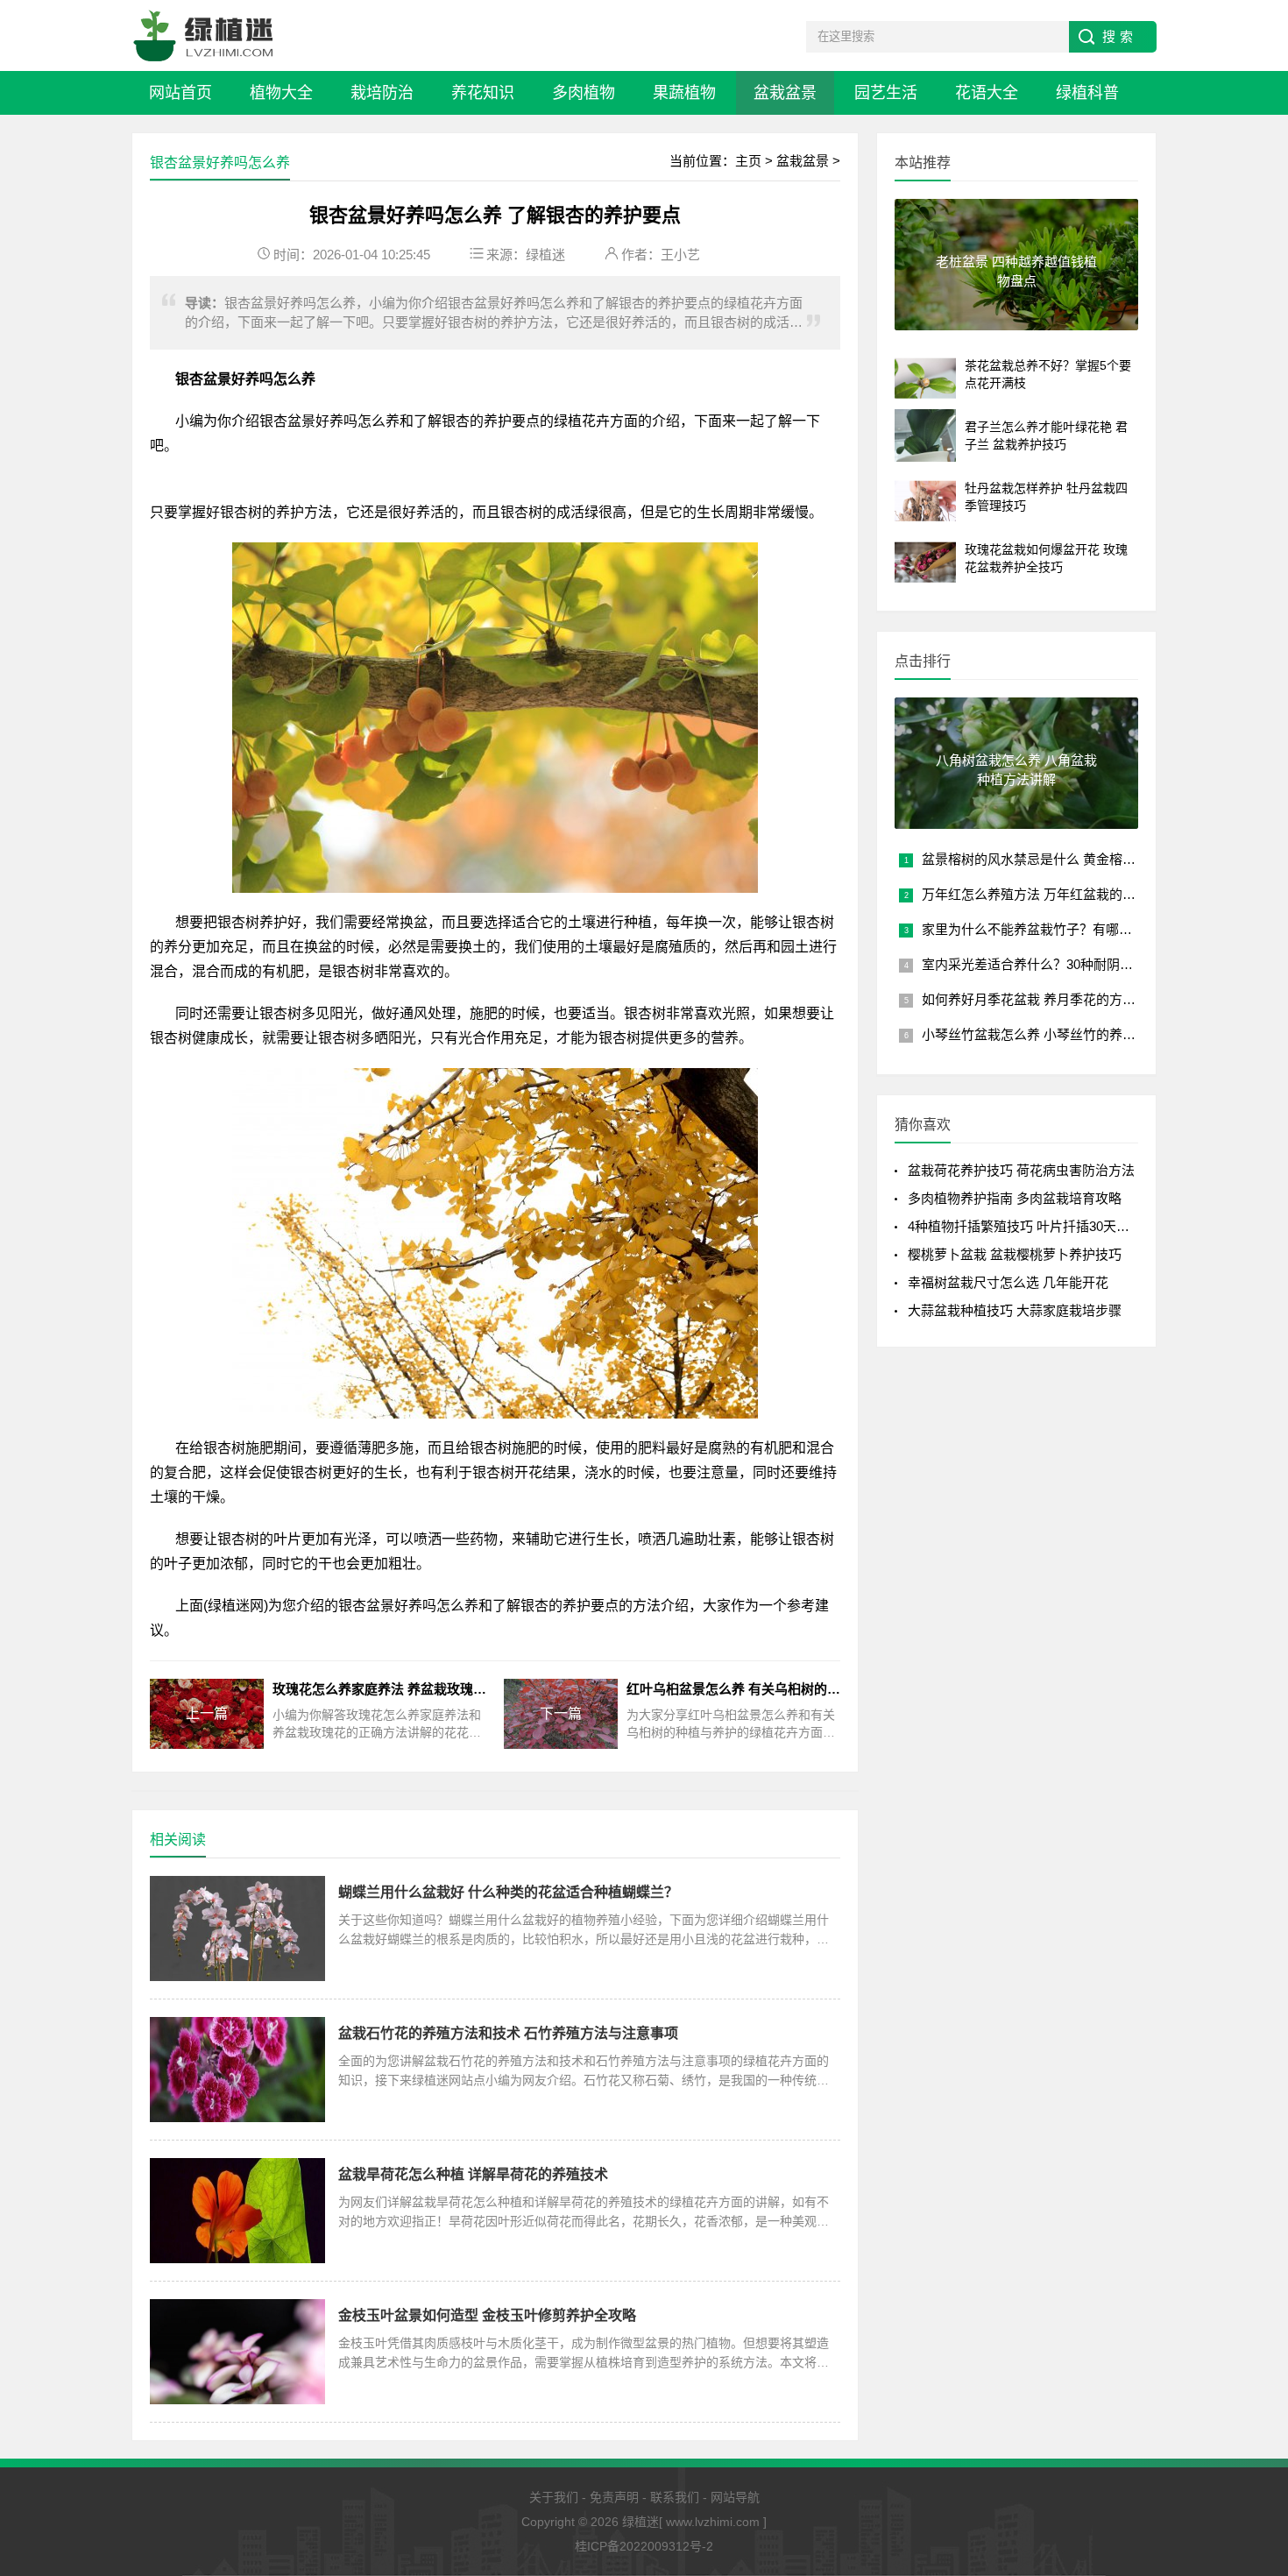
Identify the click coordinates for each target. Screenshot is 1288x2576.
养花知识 (483, 93)
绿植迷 (545, 255)
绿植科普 (1087, 93)
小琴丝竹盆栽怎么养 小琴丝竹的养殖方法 (1042, 1034)
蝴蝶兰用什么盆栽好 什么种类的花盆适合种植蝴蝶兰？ (508, 1892)
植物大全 (281, 93)
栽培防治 (382, 93)
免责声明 (614, 2497)
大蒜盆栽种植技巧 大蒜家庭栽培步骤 (1015, 1310)
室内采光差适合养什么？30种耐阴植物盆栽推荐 (1060, 964)
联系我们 (675, 2497)
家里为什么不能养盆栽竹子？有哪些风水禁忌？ (1060, 929)
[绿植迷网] (204, 35)
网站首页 (180, 93)
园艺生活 (886, 93)
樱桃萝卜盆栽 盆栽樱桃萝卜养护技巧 (1015, 1254)
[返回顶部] (1252, 2403)
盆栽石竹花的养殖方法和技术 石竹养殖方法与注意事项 (508, 2033)
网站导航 (735, 2497)
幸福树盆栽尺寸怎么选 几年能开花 (1008, 1282)
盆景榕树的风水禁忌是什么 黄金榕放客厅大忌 (1055, 859)
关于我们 (554, 2497)
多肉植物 (584, 93)
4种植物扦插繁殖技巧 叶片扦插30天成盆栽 (1032, 1226)
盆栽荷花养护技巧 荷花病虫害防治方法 (1021, 1170)
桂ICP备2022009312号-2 (644, 2546)
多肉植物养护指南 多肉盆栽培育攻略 (1015, 1198)
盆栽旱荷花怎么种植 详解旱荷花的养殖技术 (473, 2174)
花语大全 (987, 93)
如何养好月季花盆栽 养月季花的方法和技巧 (1048, 999)
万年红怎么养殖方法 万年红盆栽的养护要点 (1048, 894)
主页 (748, 161)
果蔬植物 (684, 93)
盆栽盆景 (785, 93)
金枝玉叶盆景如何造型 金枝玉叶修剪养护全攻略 (487, 2315)
